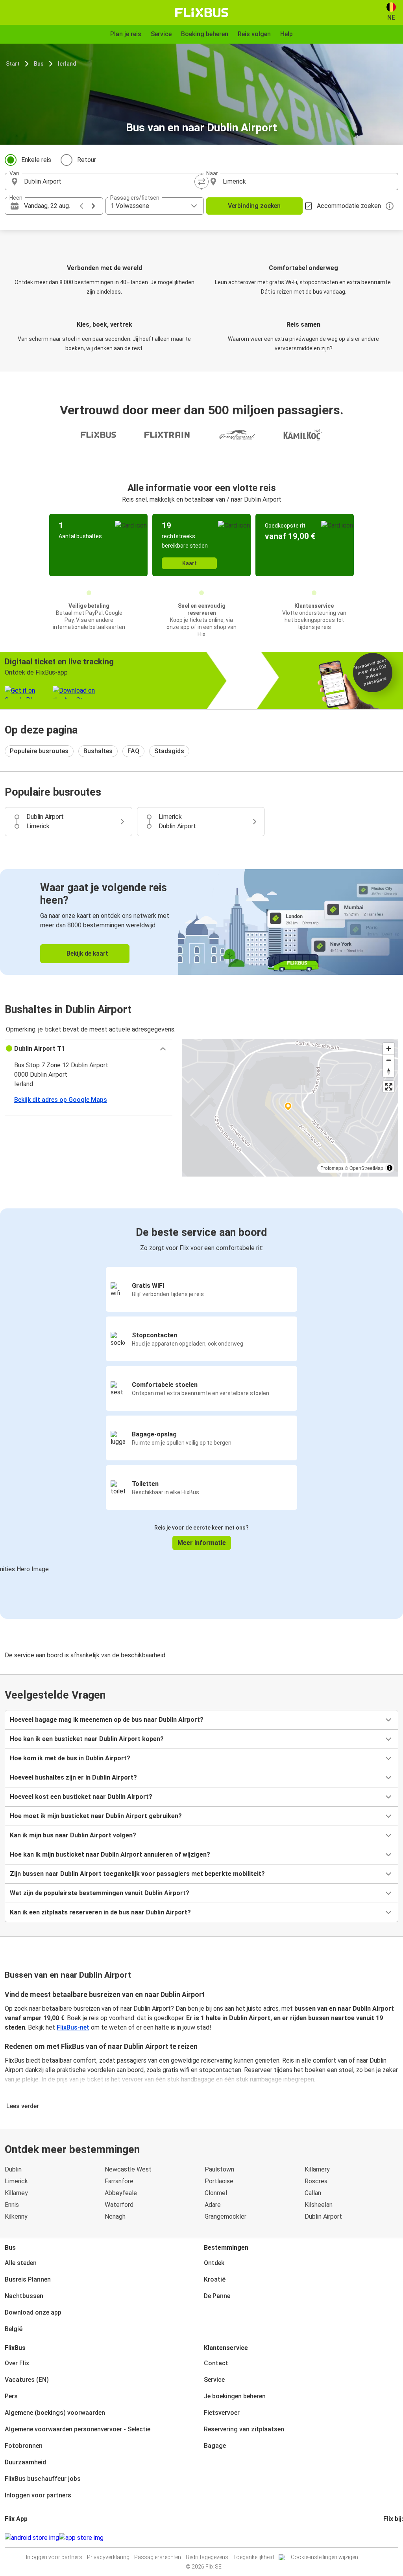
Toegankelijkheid (253, 2557)
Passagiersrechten (158, 2557)
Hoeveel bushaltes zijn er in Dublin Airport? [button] (73, 1777)
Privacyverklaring (108, 2557)
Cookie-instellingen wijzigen (324, 2557)
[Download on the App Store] (81, 2538)
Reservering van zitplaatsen (244, 2429)
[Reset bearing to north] (389, 1071)
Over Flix (17, 2363)
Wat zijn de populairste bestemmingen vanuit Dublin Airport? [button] (100, 1893)
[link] (201, 922)
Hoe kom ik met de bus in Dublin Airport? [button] (70, 1758)
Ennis (12, 2205)
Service (214, 2380)
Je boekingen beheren (235, 2396)
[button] (89, 1049)
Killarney (16, 2193)
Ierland (67, 64)
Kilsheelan (319, 2205)
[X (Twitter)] (394, 2538)
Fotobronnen (24, 2446)
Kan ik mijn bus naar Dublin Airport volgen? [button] (73, 1835)
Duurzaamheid (25, 2462)
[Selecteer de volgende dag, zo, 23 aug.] (93, 206)
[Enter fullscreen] (389, 1087)
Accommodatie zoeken (349, 206)
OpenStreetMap (366, 1168)
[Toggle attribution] (390, 1168)
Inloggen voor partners (38, 2495)
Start (13, 64)
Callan (313, 2193)
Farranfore (119, 2181)
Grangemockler (226, 2217)
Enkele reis (36, 160)
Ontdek (214, 2263)
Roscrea (316, 2181)
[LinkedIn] (392, 2538)
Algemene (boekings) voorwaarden (55, 2413)
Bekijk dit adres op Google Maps (61, 1100)
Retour (87, 160)
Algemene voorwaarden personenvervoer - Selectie (78, 2429)
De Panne (217, 2296)
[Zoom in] (389, 1049)
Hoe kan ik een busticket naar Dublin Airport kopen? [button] (87, 1739)
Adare (213, 2205)
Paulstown (219, 2169)
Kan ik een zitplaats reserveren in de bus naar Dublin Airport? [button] (100, 1912)
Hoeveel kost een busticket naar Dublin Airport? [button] (81, 1797)
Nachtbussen (24, 2296)
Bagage (215, 2446)
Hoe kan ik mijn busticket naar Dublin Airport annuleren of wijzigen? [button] (110, 1854)
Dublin (13, 2169)
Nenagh (115, 2217)
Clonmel (216, 2193)
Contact (216, 2363)
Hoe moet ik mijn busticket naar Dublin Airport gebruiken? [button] (96, 1816)
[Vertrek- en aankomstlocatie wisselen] (201, 182)
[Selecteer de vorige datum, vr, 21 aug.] (81, 206)
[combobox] (110, 182)
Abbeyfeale (121, 2193)
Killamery (317, 2169)
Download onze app (33, 2312)
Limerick (16, 2181)
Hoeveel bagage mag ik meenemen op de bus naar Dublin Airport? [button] (107, 1720)
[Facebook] (385, 2538)
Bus (39, 64)
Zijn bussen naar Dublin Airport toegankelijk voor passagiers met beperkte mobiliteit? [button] (137, 1874)
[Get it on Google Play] (32, 2538)
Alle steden (21, 2263)
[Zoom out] (389, 1060)
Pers (11, 2396)
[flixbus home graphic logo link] (202, 13)
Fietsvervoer (222, 2413)
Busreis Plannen (28, 2279)
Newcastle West (128, 2169)
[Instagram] (387, 2538)
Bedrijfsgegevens (207, 2557)
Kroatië (215, 2279)
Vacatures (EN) (27, 2380)
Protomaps (332, 1168)
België (14, 2329)
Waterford (119, 2205)
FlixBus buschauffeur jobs (43, 2479)
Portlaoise (219, 2181)
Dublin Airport (323, 2217)
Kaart (189, 563)
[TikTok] (396, 2538)
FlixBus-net (73, 2027)
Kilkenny (16, 2217)
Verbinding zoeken (254, 206)
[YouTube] (389, 2538)
